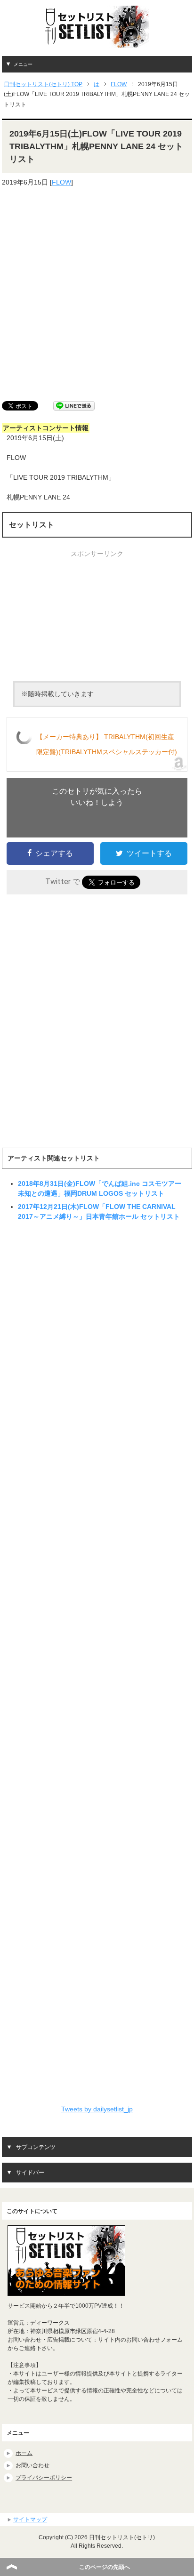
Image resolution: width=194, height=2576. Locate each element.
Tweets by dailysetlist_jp (97, 2109)
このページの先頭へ (105, 2567)
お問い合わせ (32, 2465)
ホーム (24, 2453)
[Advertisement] (97, 294)
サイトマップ (30, 2520)
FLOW (61, 182)
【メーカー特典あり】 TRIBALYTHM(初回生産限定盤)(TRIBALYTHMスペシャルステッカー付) (107, 744)
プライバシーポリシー (44, 2478)
